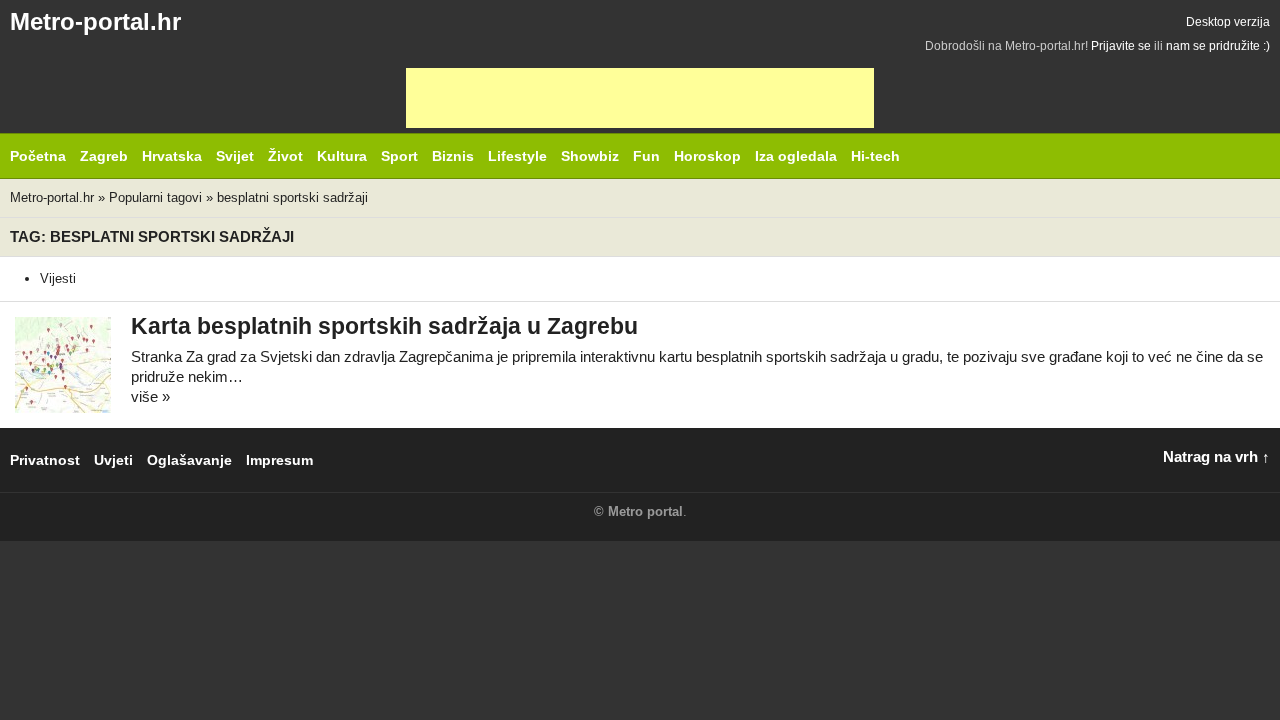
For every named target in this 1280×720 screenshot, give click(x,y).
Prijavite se (1121, 46)
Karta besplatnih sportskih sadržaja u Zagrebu (384, 326)
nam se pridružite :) (1218, 46)
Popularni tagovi (155, 197)
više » (150, 396)
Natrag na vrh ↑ (1216, 456)
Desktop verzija (1228, 22)
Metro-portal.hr (95, 21)
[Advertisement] (640, 98)
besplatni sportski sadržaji (292, 197)
